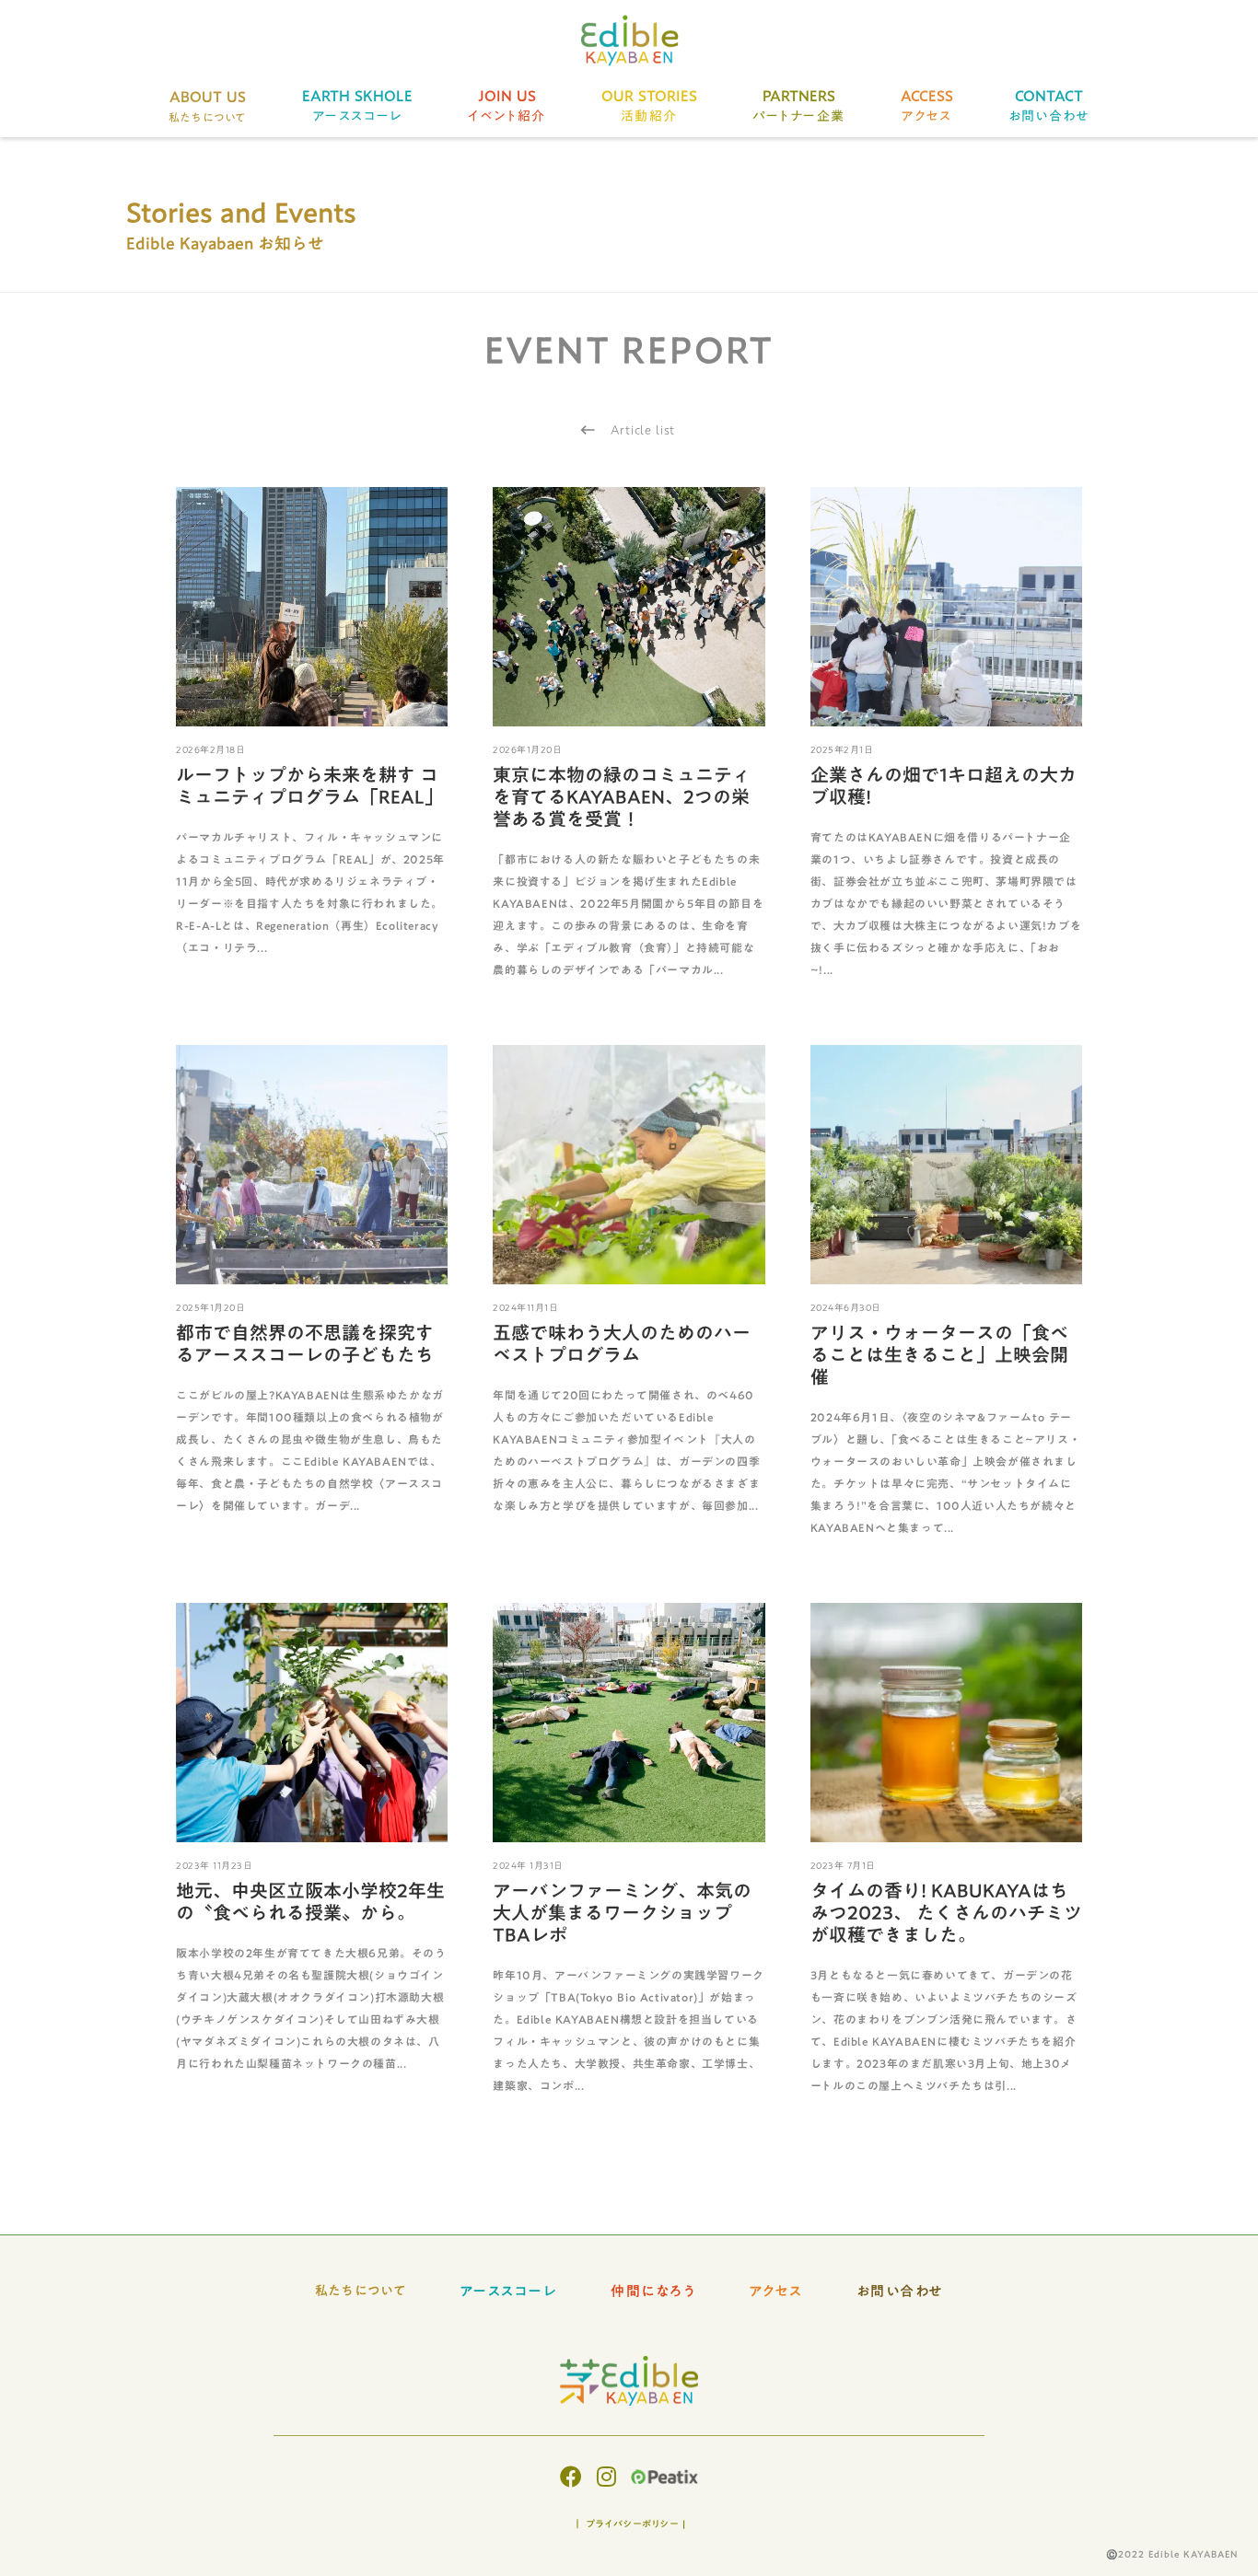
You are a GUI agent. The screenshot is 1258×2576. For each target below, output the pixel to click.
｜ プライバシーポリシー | (629, 2524)
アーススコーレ (509, 2291)
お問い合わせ (900, 2291)
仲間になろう (653, 2291)
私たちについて (361, 2292)
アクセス (776, 2291)
